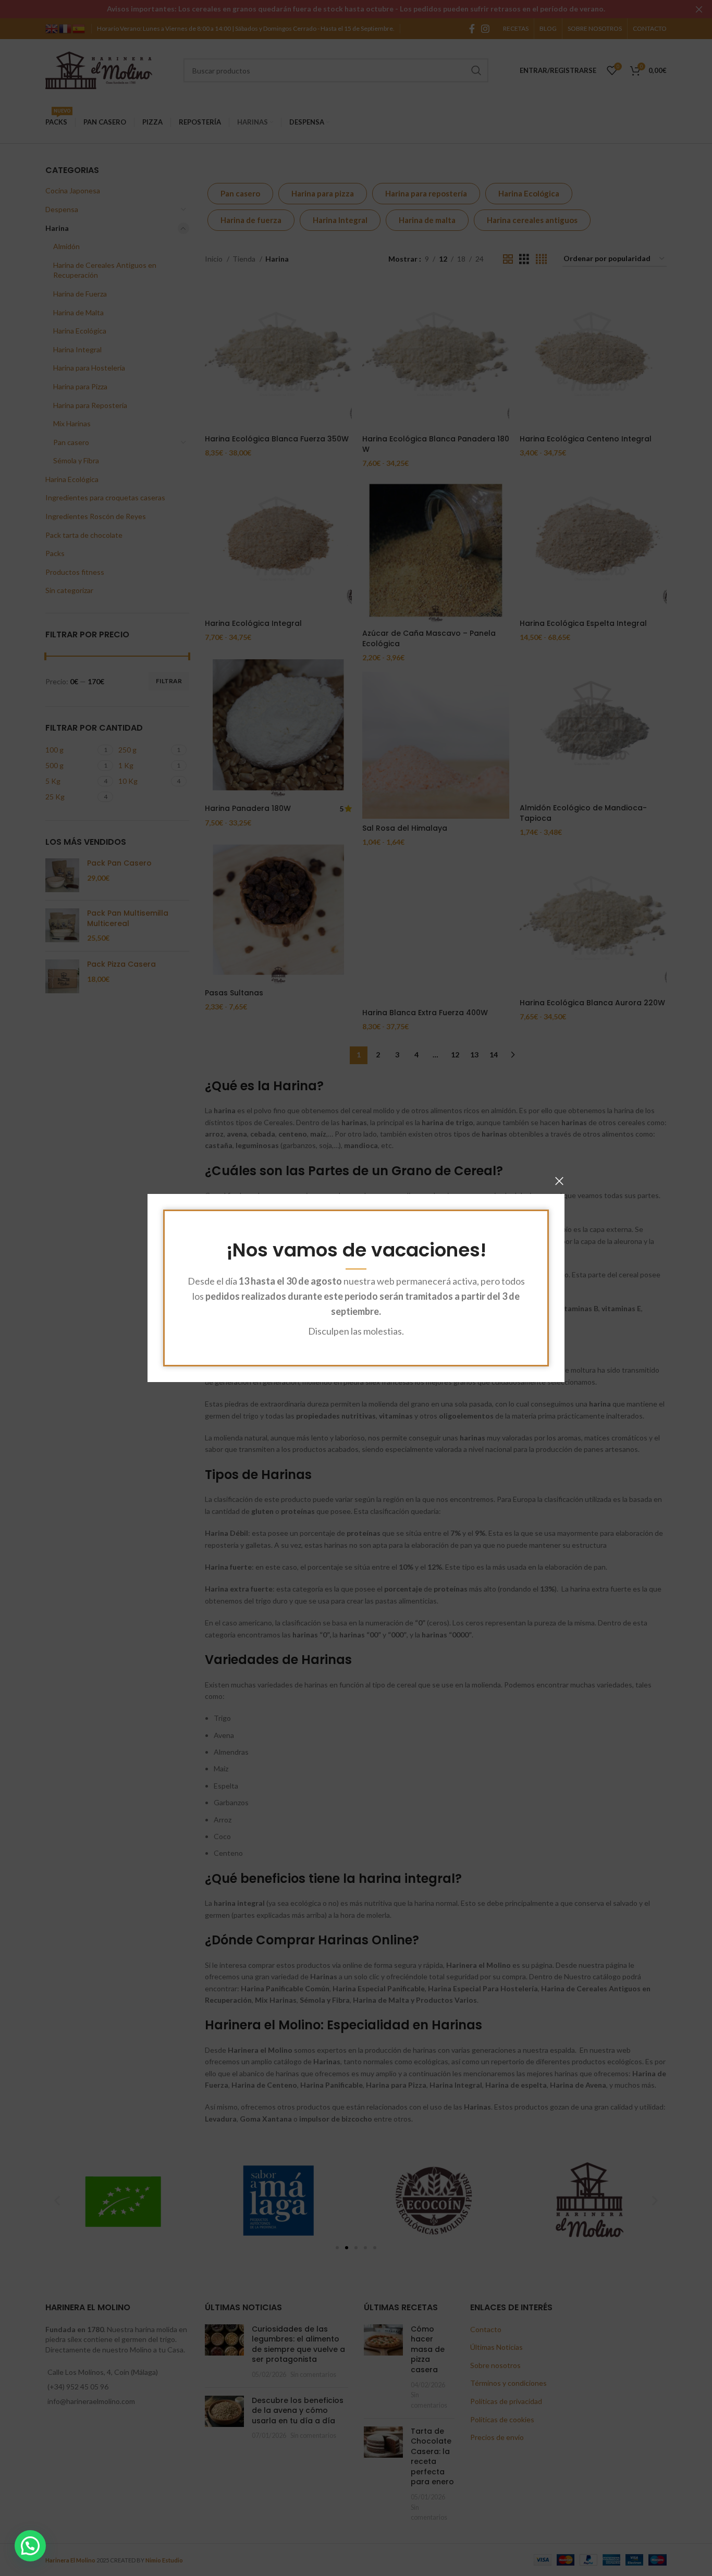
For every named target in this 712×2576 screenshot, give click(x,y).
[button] (30, 2546)
